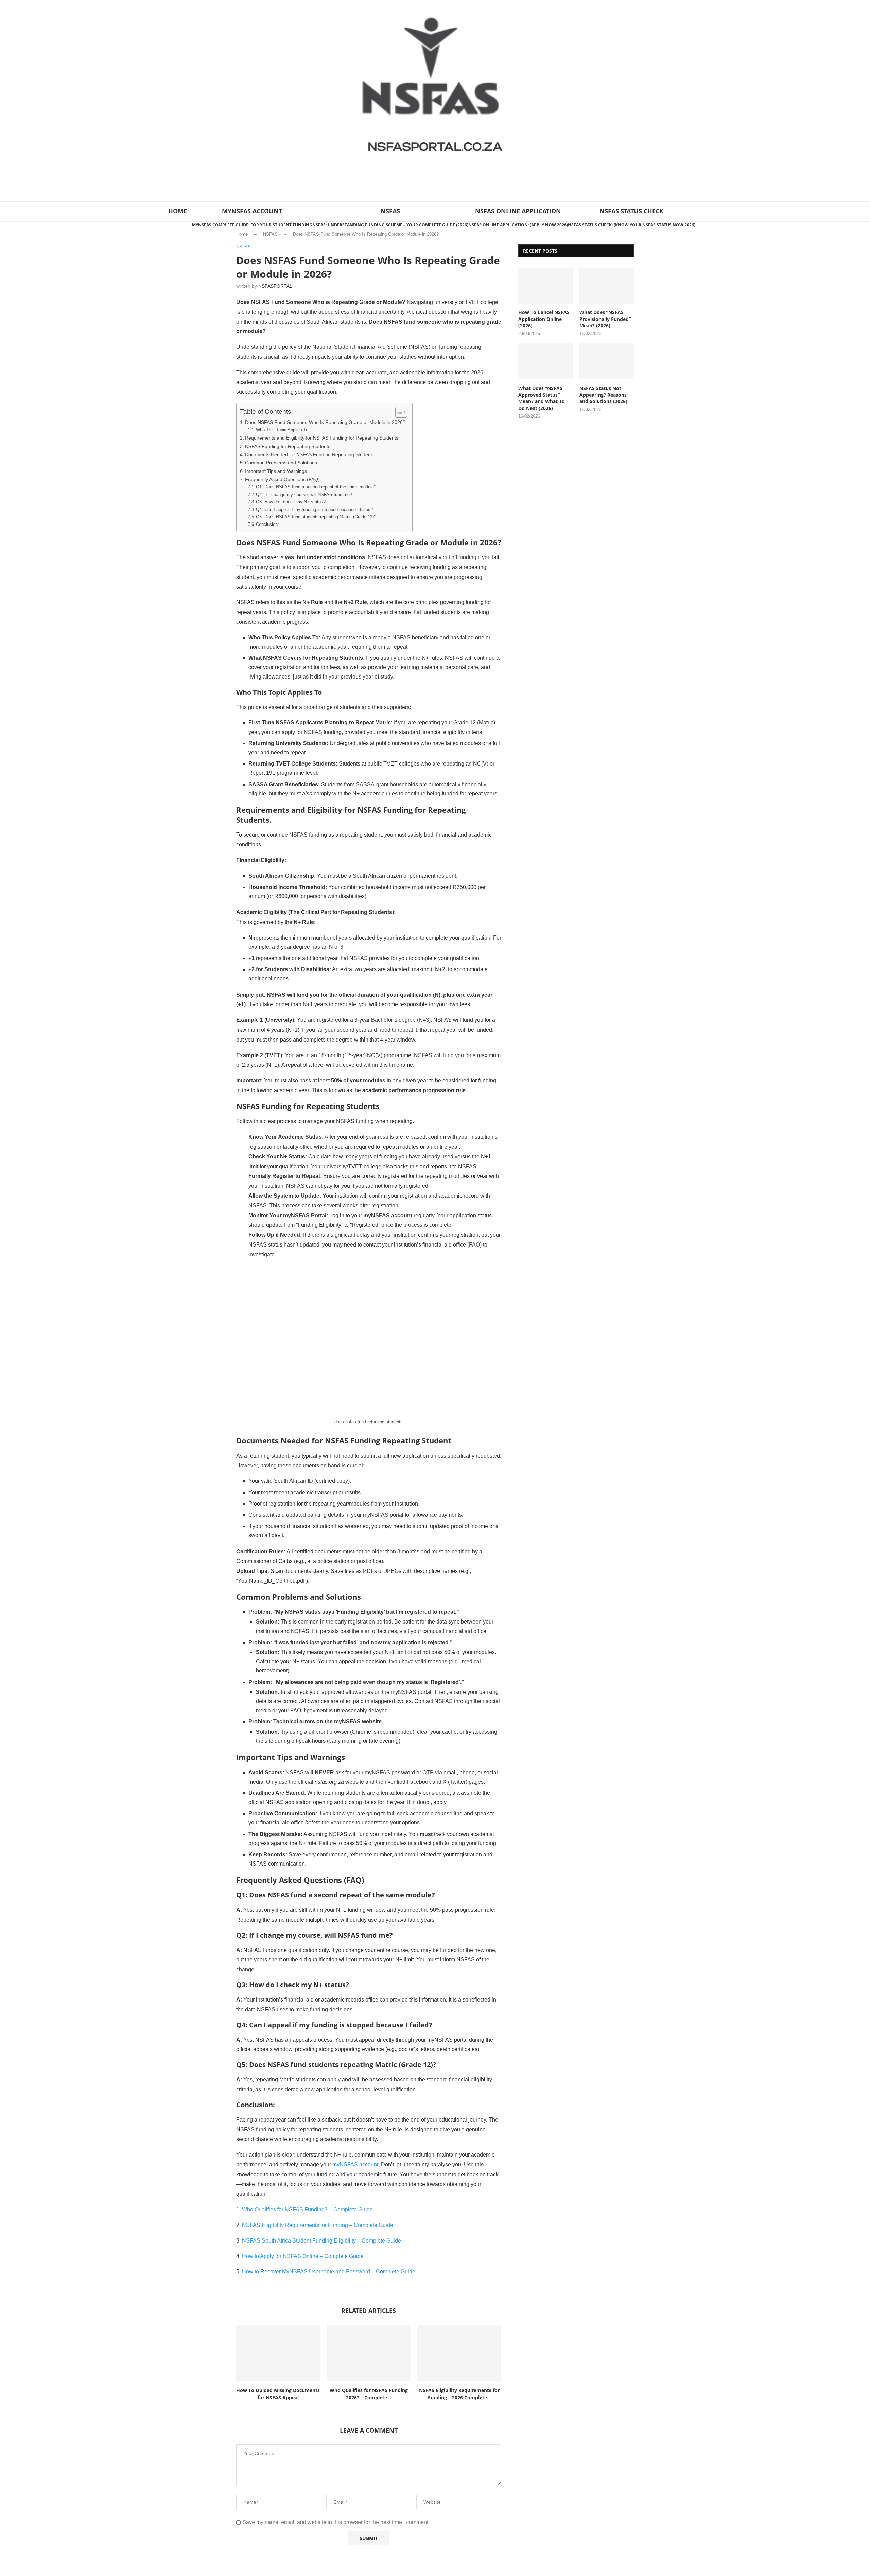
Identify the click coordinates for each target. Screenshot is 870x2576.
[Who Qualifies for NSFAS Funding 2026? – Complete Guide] (369, 2353)
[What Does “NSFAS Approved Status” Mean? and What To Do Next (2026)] (545, 362)
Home (242, 234)
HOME (178, 211)
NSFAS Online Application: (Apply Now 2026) (518, 225)
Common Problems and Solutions (281, 463)
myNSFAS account (355, 2165)
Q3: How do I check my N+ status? (291, 502)
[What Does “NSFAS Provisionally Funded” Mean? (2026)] (607, 286)
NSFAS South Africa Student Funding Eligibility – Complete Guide (321, 2241)
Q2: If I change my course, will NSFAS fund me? (304, 494)
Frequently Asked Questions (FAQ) (282, 479)
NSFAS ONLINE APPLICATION (518, 211)
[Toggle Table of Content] (398, 412)
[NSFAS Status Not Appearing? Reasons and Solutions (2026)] (607, 362)
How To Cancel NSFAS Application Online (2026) (544, 319)
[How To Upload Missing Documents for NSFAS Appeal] (278, 2353)
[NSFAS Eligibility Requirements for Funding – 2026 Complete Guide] (459, 2353)
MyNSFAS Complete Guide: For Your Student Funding (252, 225)
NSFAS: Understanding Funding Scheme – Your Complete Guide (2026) (390, 225)
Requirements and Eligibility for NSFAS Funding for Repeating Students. (322, 438)
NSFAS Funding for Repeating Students (288, 446)
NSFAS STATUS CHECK (631, 211)
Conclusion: (267, 524)
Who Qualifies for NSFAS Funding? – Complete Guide (307, 2209)
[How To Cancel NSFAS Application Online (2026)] (545, 286)
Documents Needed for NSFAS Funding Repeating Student (309, 454)
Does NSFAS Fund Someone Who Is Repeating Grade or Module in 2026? (325, 422)
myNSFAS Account (252, 211)
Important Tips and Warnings (276, 471)
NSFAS (390, 211)
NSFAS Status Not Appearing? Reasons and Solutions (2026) (603, 395)
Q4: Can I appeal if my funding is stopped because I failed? (314, 509)
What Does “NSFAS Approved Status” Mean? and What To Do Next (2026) (542, 398)
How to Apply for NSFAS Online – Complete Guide (303, 2256)
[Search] (704, 211)
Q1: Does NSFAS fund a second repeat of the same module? (316, 487)
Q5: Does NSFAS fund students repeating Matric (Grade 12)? (316, 517)
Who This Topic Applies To (282, 430)
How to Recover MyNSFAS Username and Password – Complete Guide (329, 2272)
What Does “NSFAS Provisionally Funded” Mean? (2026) (605, 319)
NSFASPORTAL (275, 286)
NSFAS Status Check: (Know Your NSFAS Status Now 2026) (632, 225)
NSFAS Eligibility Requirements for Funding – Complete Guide (318, 2225)
